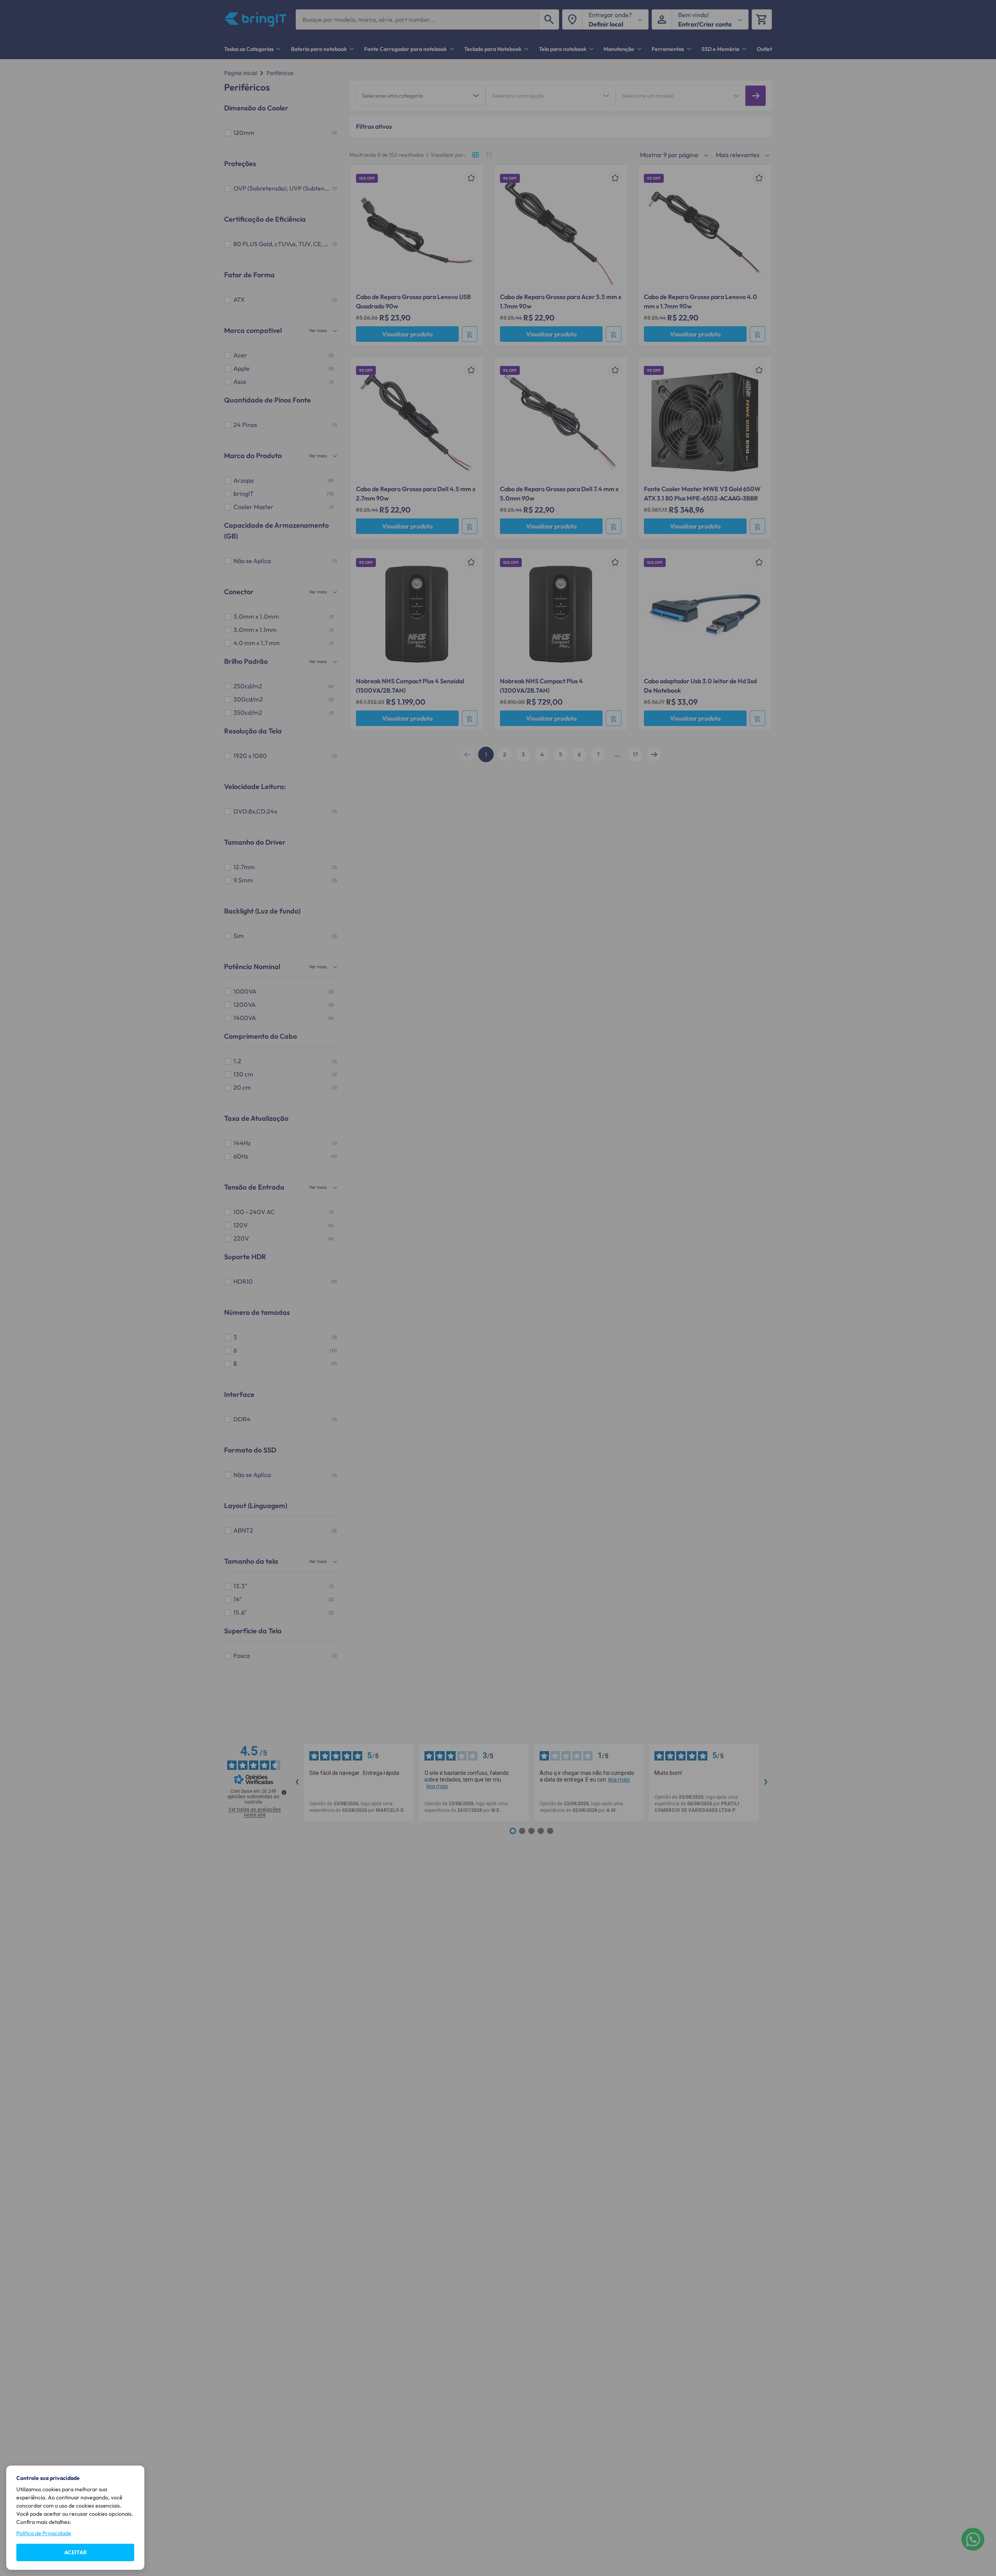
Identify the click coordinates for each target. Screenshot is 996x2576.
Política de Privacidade (44, 2533)
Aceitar (75, 2552)
